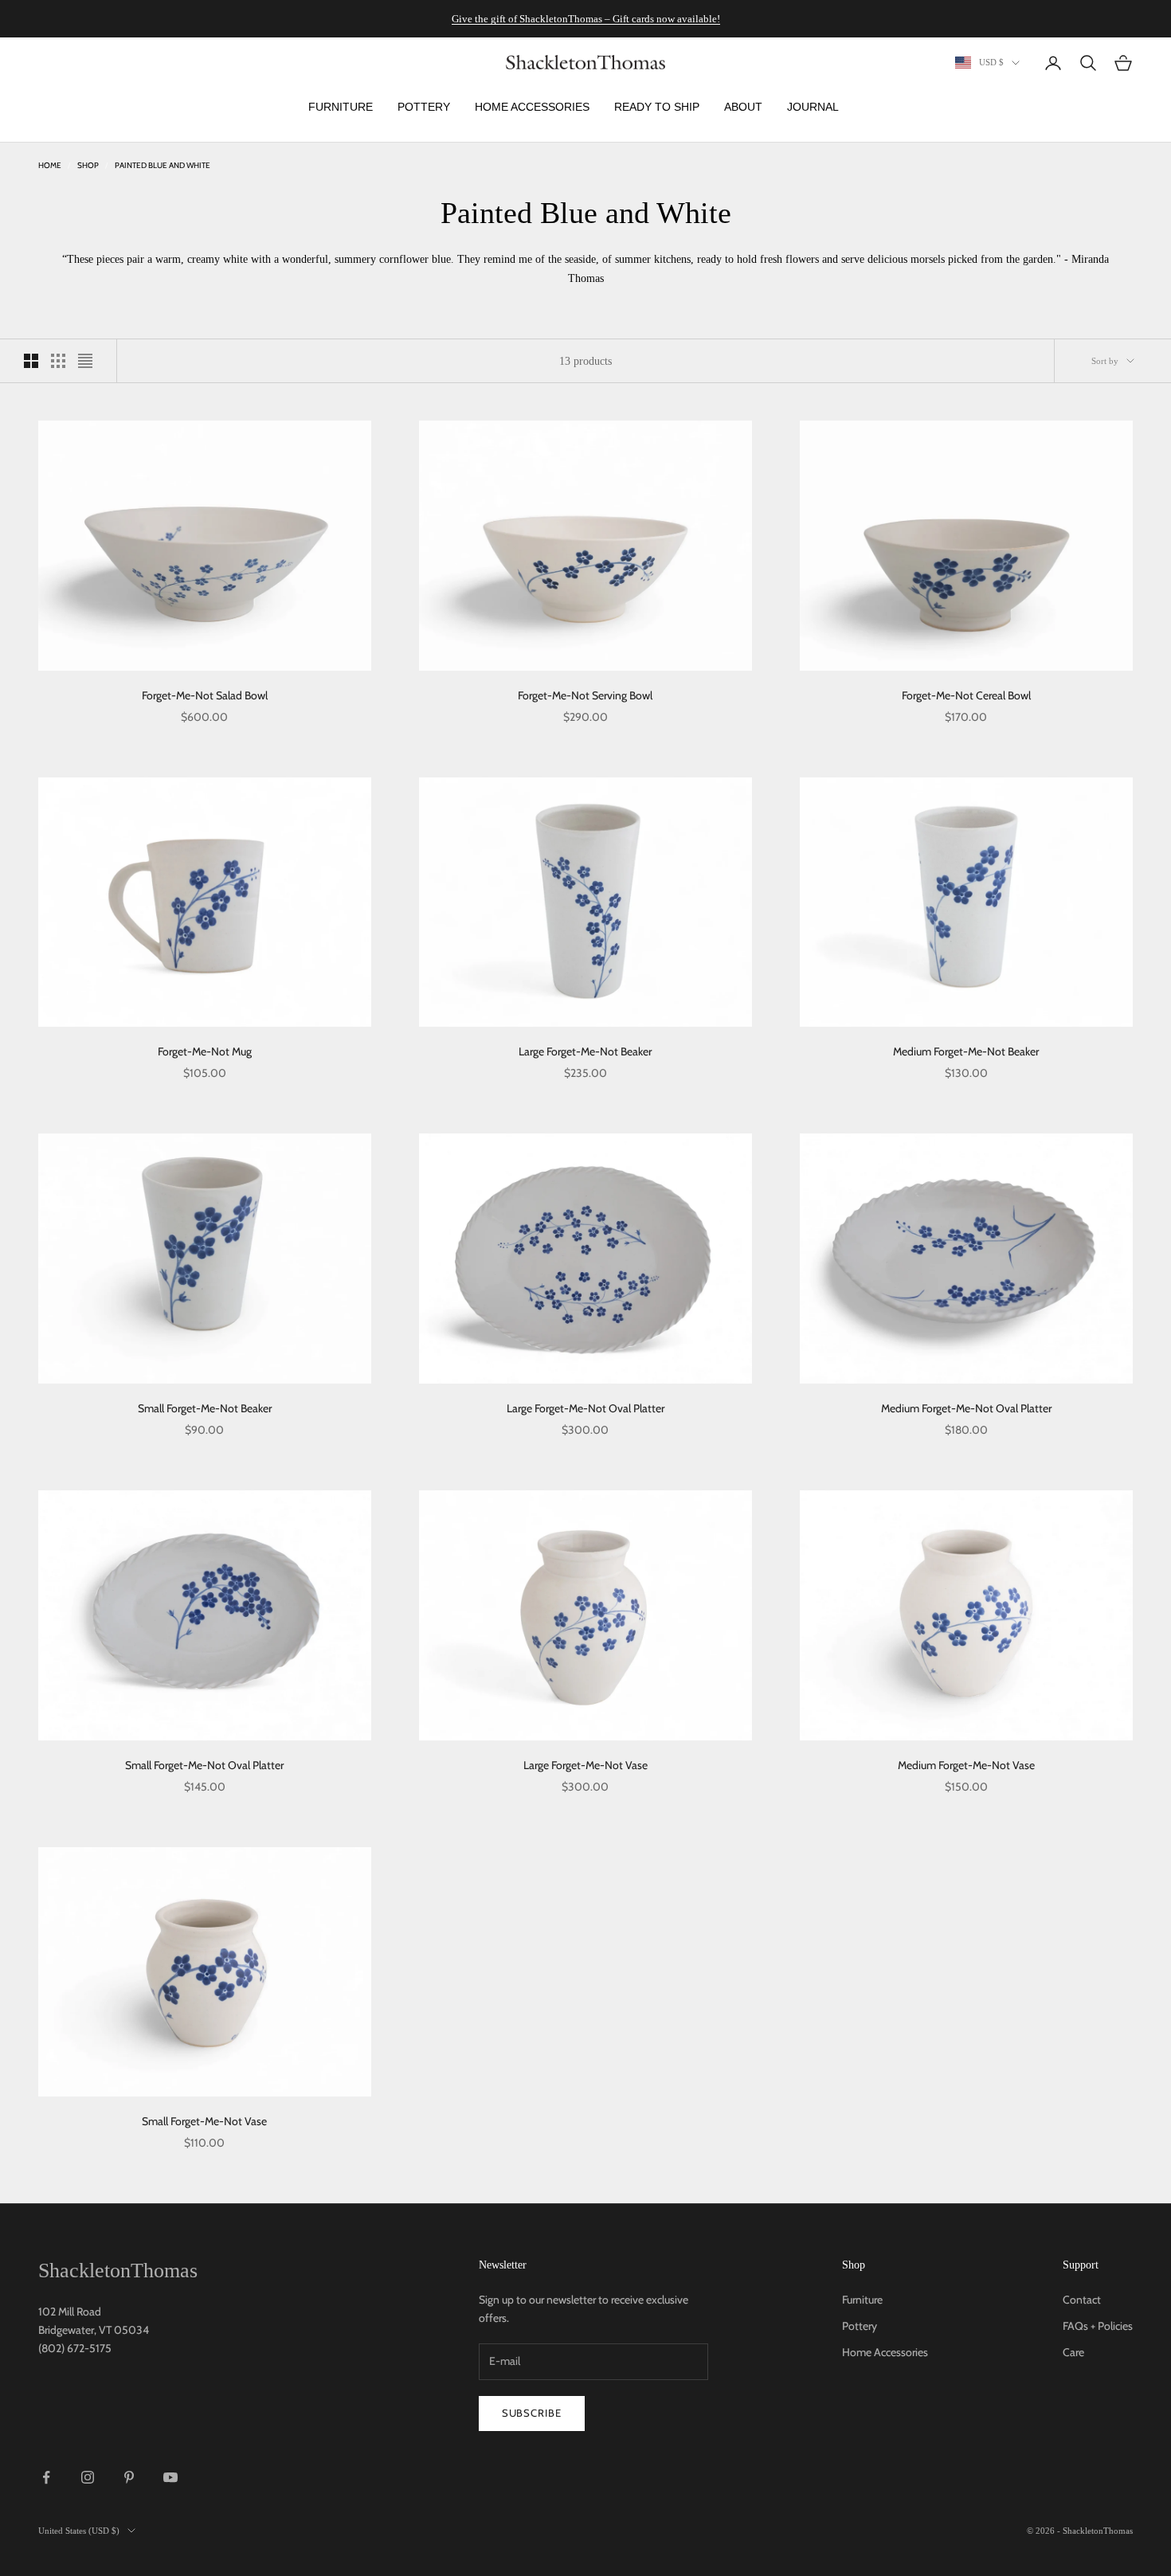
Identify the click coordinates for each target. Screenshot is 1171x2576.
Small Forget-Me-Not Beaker (205, 1408)
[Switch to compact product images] (85, 361)
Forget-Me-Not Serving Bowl (585, 695)
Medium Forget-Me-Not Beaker (966, 1051)
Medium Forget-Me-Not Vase (966, 1765)
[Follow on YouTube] (170, 2477)
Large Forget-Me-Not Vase (585, 1765)
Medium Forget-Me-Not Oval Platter (966, 1408)
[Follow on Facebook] (46, 2477)
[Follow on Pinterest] (129, 2477)
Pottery (860, 2326)
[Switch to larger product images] (31, 361)
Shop (88, 165)
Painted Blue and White (163, 165)
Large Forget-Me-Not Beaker (585, 1051)
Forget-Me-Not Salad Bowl (205, 695)
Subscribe (532, 2413)
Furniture (862, 2300)
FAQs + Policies (1098, 2326)
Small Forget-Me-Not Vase (204, 2121)
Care (1073, 2352)
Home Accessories (885, 2352)
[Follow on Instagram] (88, 2477)
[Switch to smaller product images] (58, 361)
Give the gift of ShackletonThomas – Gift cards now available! (586, 19)
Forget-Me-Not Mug (205, 1051)
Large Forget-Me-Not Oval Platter (585, 1408)
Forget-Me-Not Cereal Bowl (966, 695)
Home (50, 165)
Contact (1082, 2300)
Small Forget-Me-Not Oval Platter (204, 1765)
